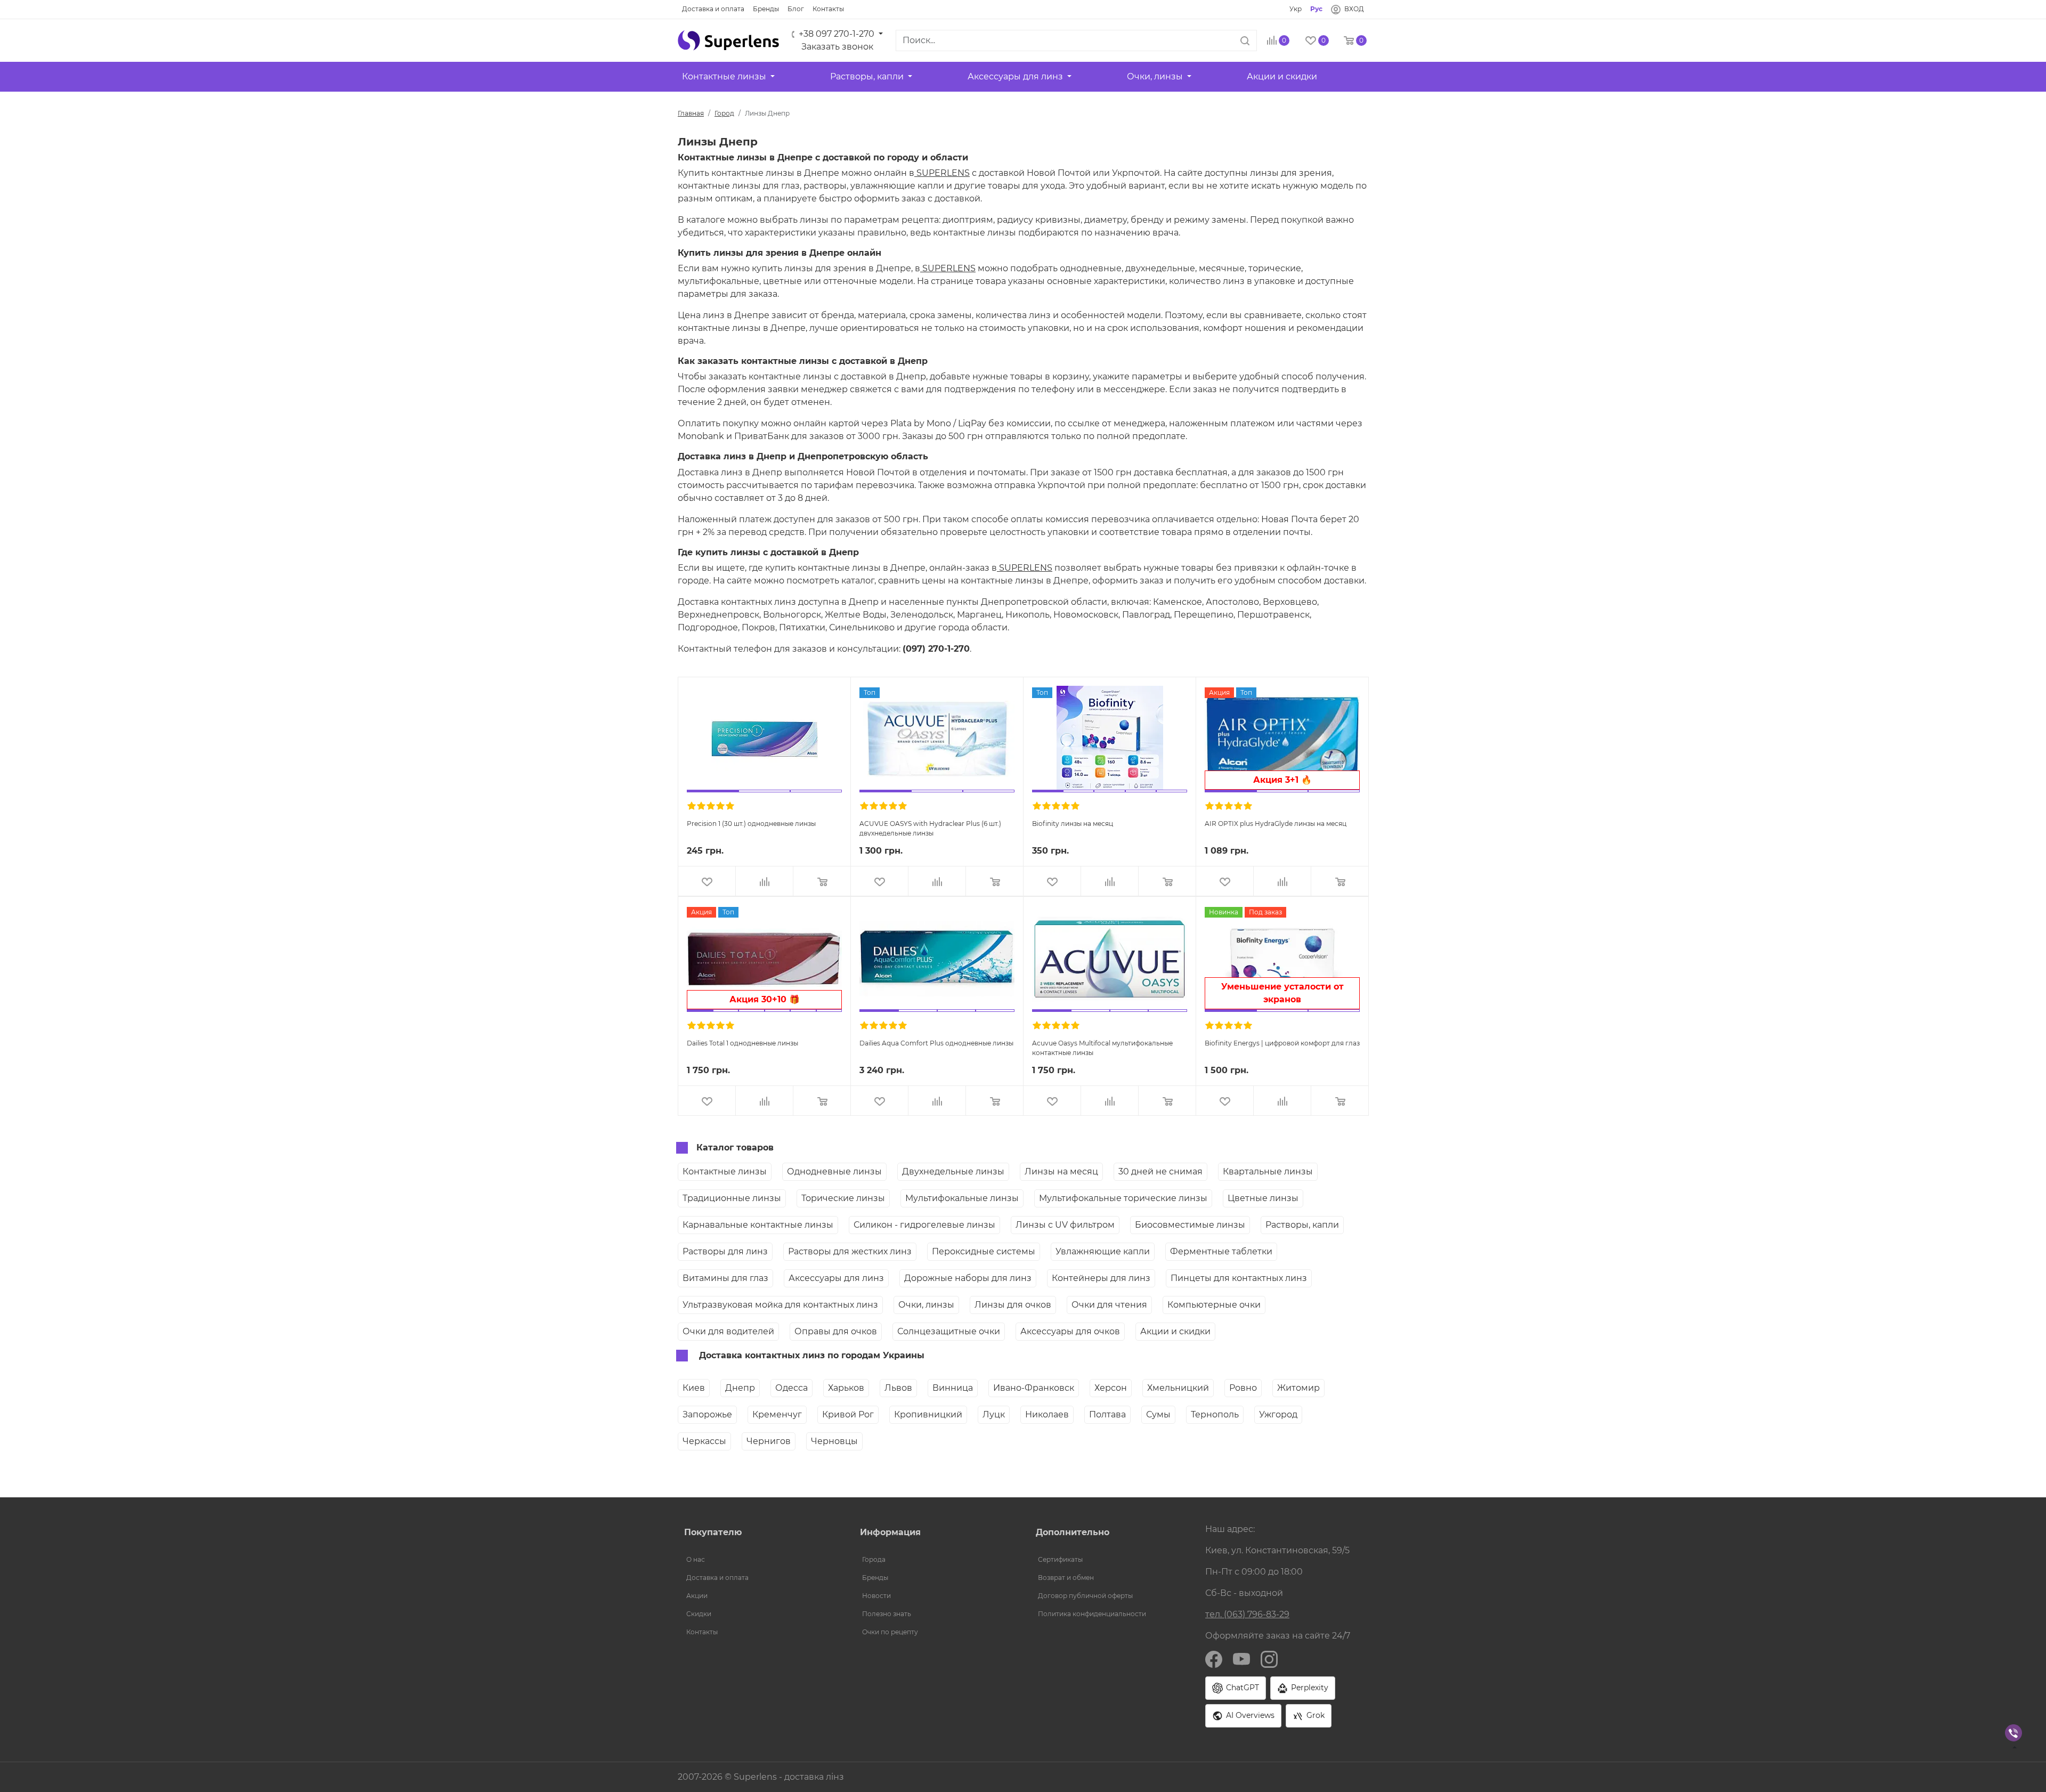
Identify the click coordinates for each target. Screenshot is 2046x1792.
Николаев (1047, 1414)
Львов (898, 1388)
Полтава (1107, 1414)
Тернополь (1215, 1414)
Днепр (740, 1388)
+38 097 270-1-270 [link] (837, 34)
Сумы (1158, 1414)
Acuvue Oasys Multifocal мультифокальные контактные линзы (1102, 1047)
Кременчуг (777, 1414)
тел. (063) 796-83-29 (1247, 1614)
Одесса (791, 1388)
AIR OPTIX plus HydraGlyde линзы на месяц (1276, 824)
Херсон (1111, 1388)
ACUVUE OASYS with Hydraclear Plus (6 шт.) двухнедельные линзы (930, 828)
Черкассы (704, 1441)
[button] (728, 40)
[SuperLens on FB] (1214, 1659)
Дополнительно (1073, 1532)
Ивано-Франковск (1034, 1388)
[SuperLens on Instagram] (1269, 1659)
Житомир (1298, 1388)
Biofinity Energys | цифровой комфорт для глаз (1282, 1043)
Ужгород (1278, 1414)
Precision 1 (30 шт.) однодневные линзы (751, 824)
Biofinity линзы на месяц (1073, 824)
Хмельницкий (1178, 1388)
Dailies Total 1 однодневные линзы (742, 1043)
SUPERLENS (942, 173)
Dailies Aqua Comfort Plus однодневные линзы (936, 1043)
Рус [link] (1316, 9)
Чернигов (769, 1441)
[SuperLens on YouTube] (1241, 1659)
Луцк (994, 1414)
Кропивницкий (928, 1414)
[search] (1245, 40)
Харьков (846, 1388)
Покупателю (713, 1532)
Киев (694, 1388)
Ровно (1243, 1388)
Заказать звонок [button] (837, 47)
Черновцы (834, 1441)
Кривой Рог (848, 1414)
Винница (953, 1388)
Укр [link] (1296, 9)
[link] (713, 9)
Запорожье (707, 1414)
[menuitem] (759, 1560)
